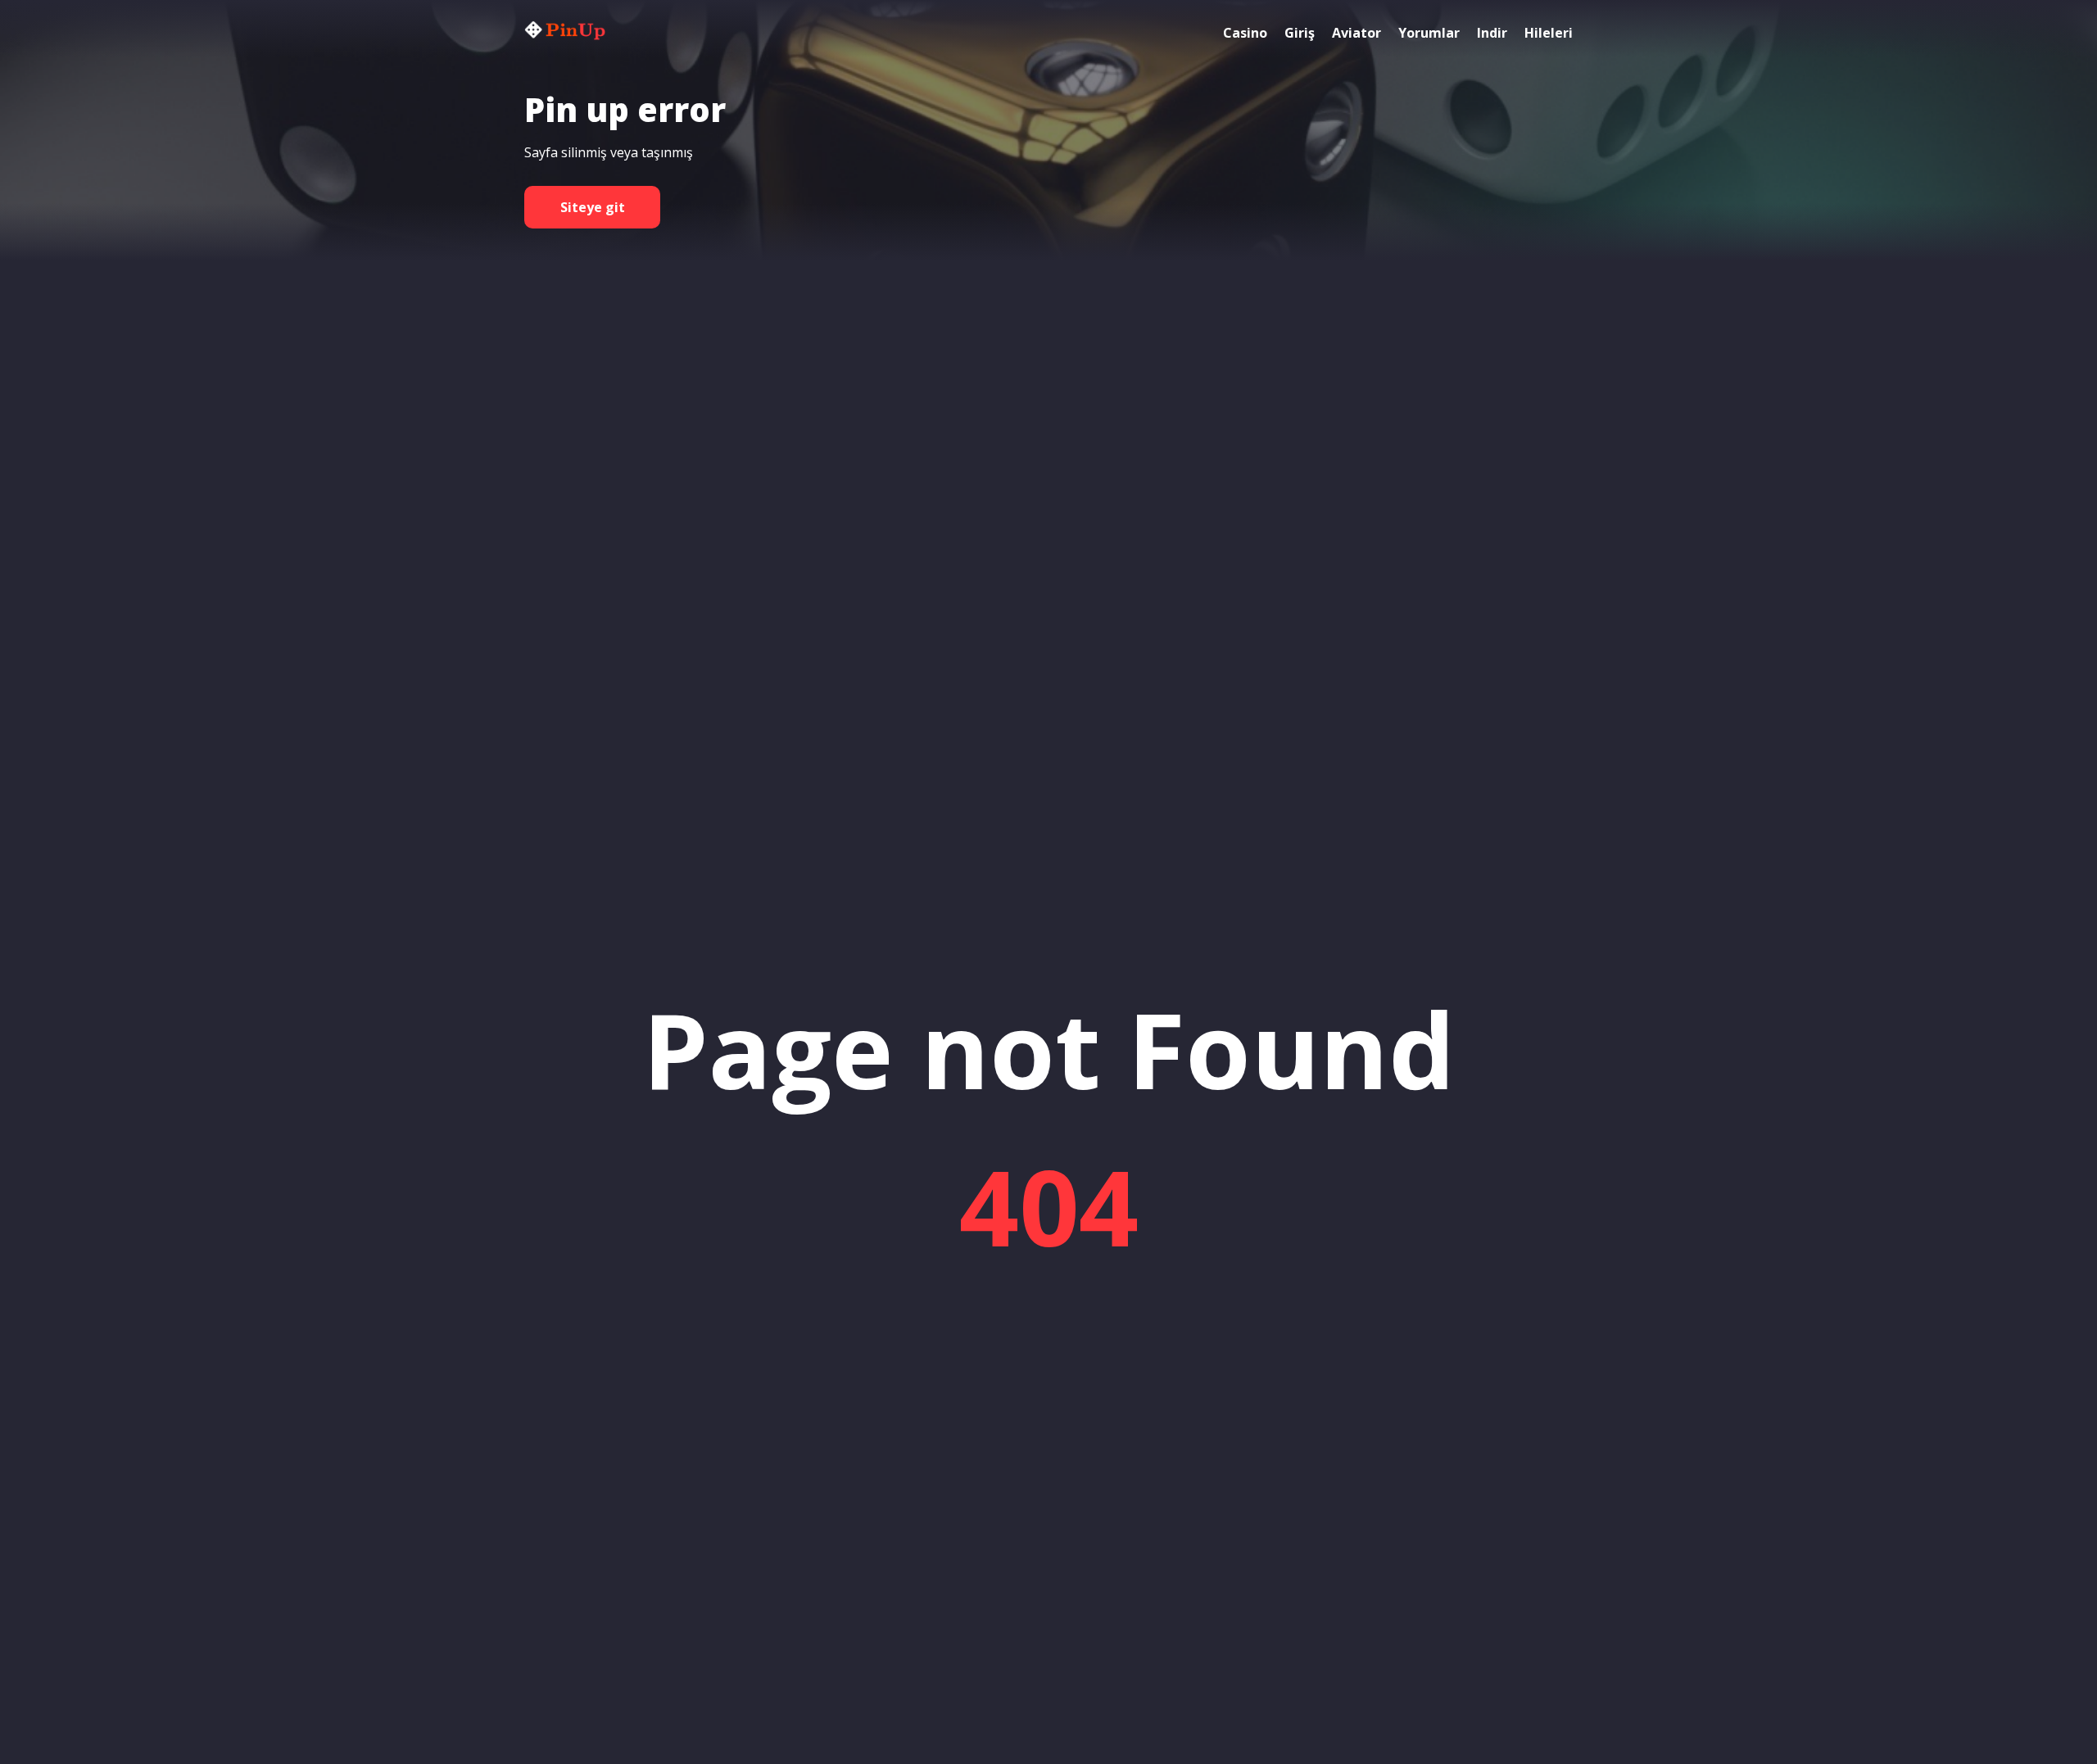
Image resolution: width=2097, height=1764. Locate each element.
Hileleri (1549, 33)
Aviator (1356, 33)
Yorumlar (1429, 33)
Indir (1492, 33)
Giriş (1300, 33)
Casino (1245, 33)
